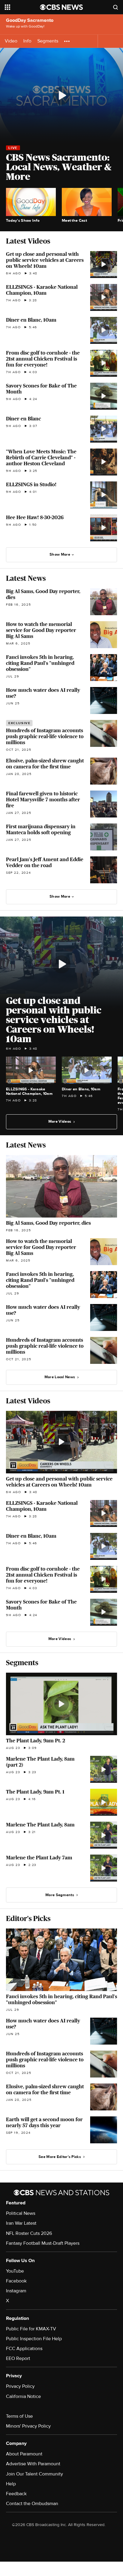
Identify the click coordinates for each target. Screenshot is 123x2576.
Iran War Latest (21, 2223)
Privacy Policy (20, 2386)
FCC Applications (24, 2349)
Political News (21, 2213)
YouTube (15, 2271)
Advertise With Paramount (33, 2464)
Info (27, 41)
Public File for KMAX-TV (31, 2329)
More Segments (60, 1895)
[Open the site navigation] (22, 7)
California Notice (23, 2396)
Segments (48, 41)
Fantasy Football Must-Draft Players (43, 2243)
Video (11, 41)
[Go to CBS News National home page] (61, 7)
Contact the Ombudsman (32, 2504)
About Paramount (24, 2454)
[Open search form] (116, 7)
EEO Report (18, 2358)
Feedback (16, 2494)
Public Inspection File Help (34, 2339)
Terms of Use (19, 2416)
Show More (60, 554)
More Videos (60, 1121)
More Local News (60, 1377)
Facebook (16, 2281)
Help (11, 2484)
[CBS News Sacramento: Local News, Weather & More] (61, 96)
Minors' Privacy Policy (28, 2426)
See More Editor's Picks (60, 2157)
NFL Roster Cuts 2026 (29, 2233)
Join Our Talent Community (34, 2474)
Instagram (16, 2291)
